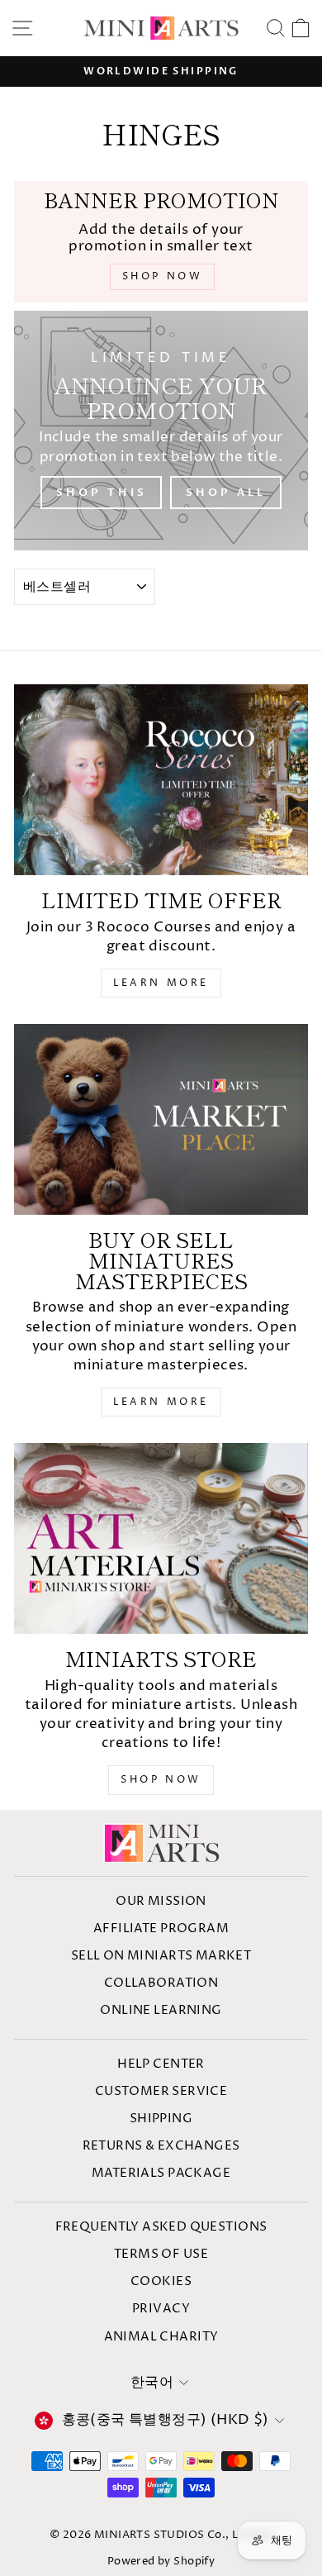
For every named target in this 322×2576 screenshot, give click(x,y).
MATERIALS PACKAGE (161, 2173)
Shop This (101, 493)
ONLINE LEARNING (161, 2010)
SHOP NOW (161, 1780)
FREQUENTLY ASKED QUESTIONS (161, 2227)
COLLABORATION (161, 1983)
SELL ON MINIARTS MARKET (161, 1956)
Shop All (225, 493)
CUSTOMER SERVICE (161, 2091)
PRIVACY (161, 2309)
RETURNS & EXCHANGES (161, 2146)
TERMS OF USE (161, 2254)
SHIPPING (161, 2119)
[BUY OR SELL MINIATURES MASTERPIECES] (161, 1119)
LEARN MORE (161, 983)
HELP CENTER (161, 2064)
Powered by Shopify (161, 2562)
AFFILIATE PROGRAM (161, 1928)
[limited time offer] (161, 780)
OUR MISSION (161, 1901)
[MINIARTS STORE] (161, 1538)
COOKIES (161, 2281)
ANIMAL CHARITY (161, 2337)
